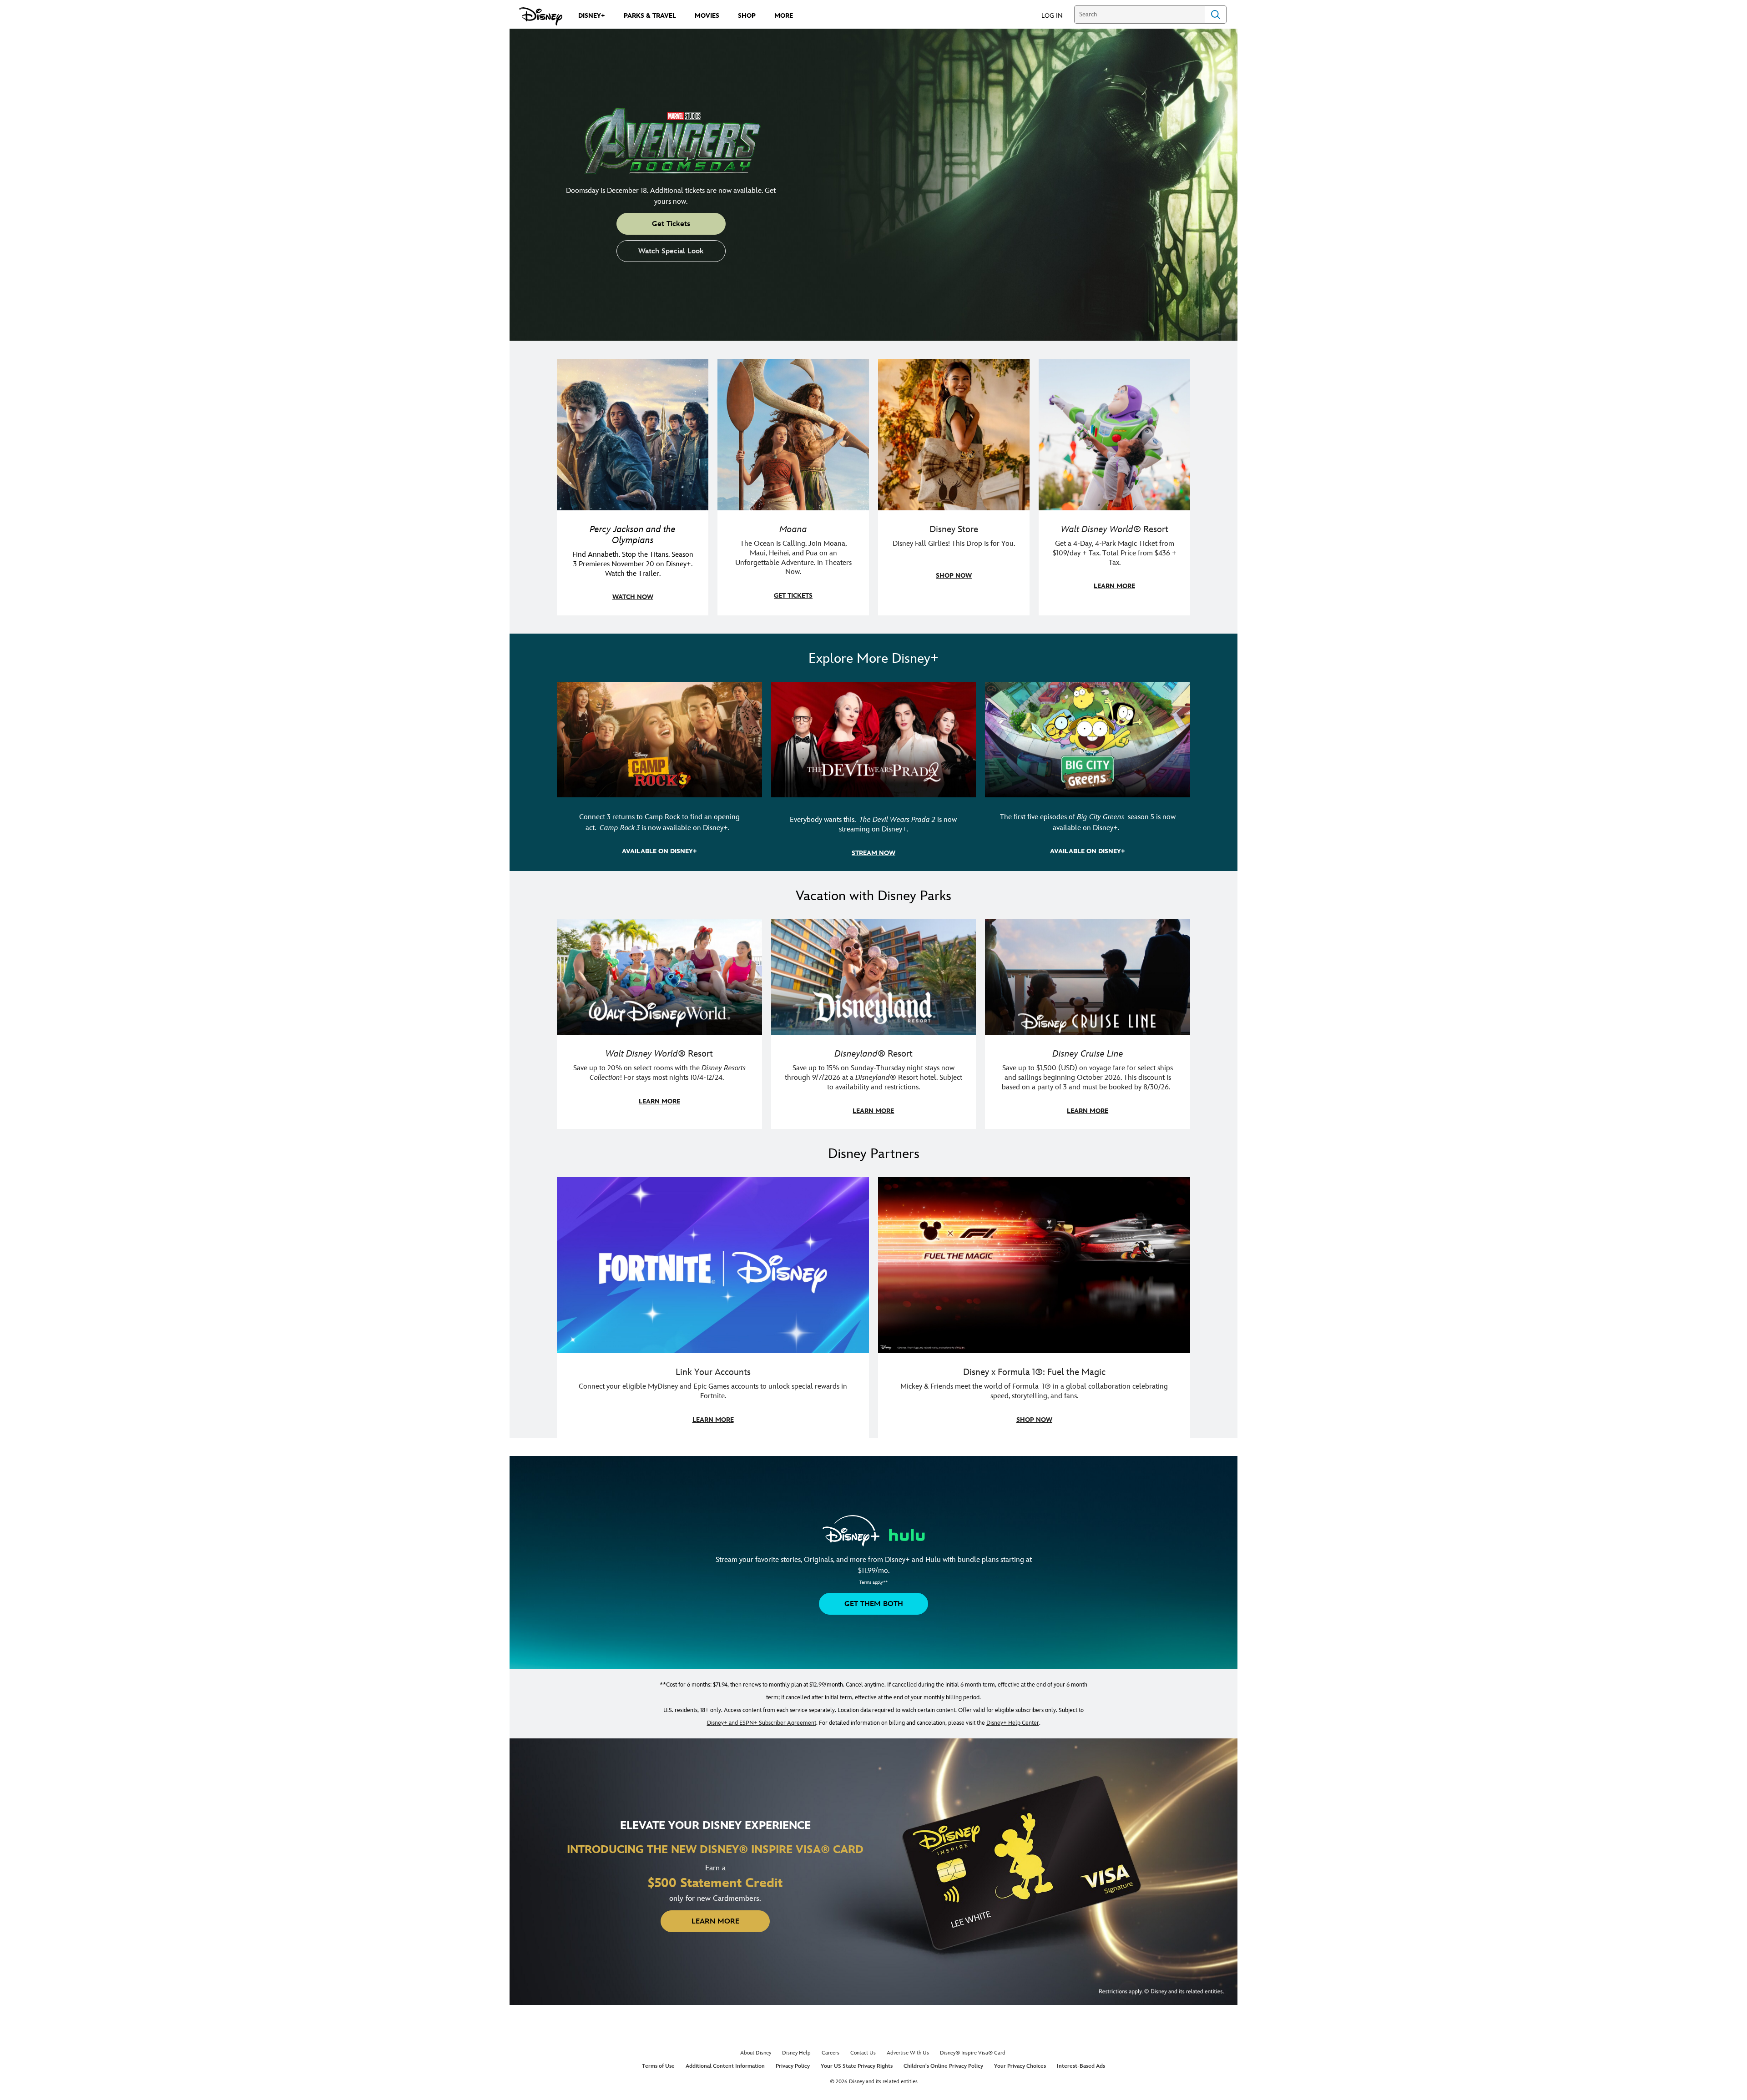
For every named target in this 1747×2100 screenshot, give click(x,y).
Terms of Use (658, 2066)
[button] (1057, 15)
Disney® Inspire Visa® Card (973, 2053)
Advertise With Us (908, 2053)
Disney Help (796, 2053)
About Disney (756, 2053)
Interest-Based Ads (1081, 2066)
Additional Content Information (725, 2066)
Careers (831, 2053)
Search (1216, 15)
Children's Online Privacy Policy (943, 2066)
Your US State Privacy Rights (857, 2066)
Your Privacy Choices (1020, 2066)
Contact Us (863, 2053)
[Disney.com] (541, 16)
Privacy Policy (793, 2066)
